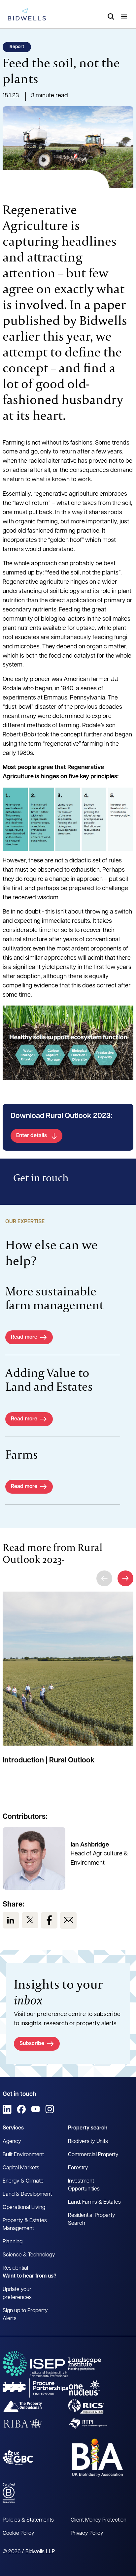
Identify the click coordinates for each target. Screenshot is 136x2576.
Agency (12, 2142)
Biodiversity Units (88, 2142)
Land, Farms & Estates (94, 2202)
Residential (15, 2268)
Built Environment (23, 2155)
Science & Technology (29, 2255)
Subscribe (32, 2044)
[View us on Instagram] (50, 2109)
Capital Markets (21, 2168)
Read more (24, 1337)
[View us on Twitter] (30, 1920)
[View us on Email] (68, 1920)
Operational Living (24, 2208)
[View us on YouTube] (35, 2109)
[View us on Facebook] (49, 1920)
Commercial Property (93, 2155)
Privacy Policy (87, 2533)
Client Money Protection (99, 2520)
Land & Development (27, 2194)
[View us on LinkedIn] (11, 1920)
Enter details (32, 1136)
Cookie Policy (18, 2533)
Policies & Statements (28, 2520)
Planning (13, 2242)
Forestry (78, 2168)
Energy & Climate (23, 2181)
